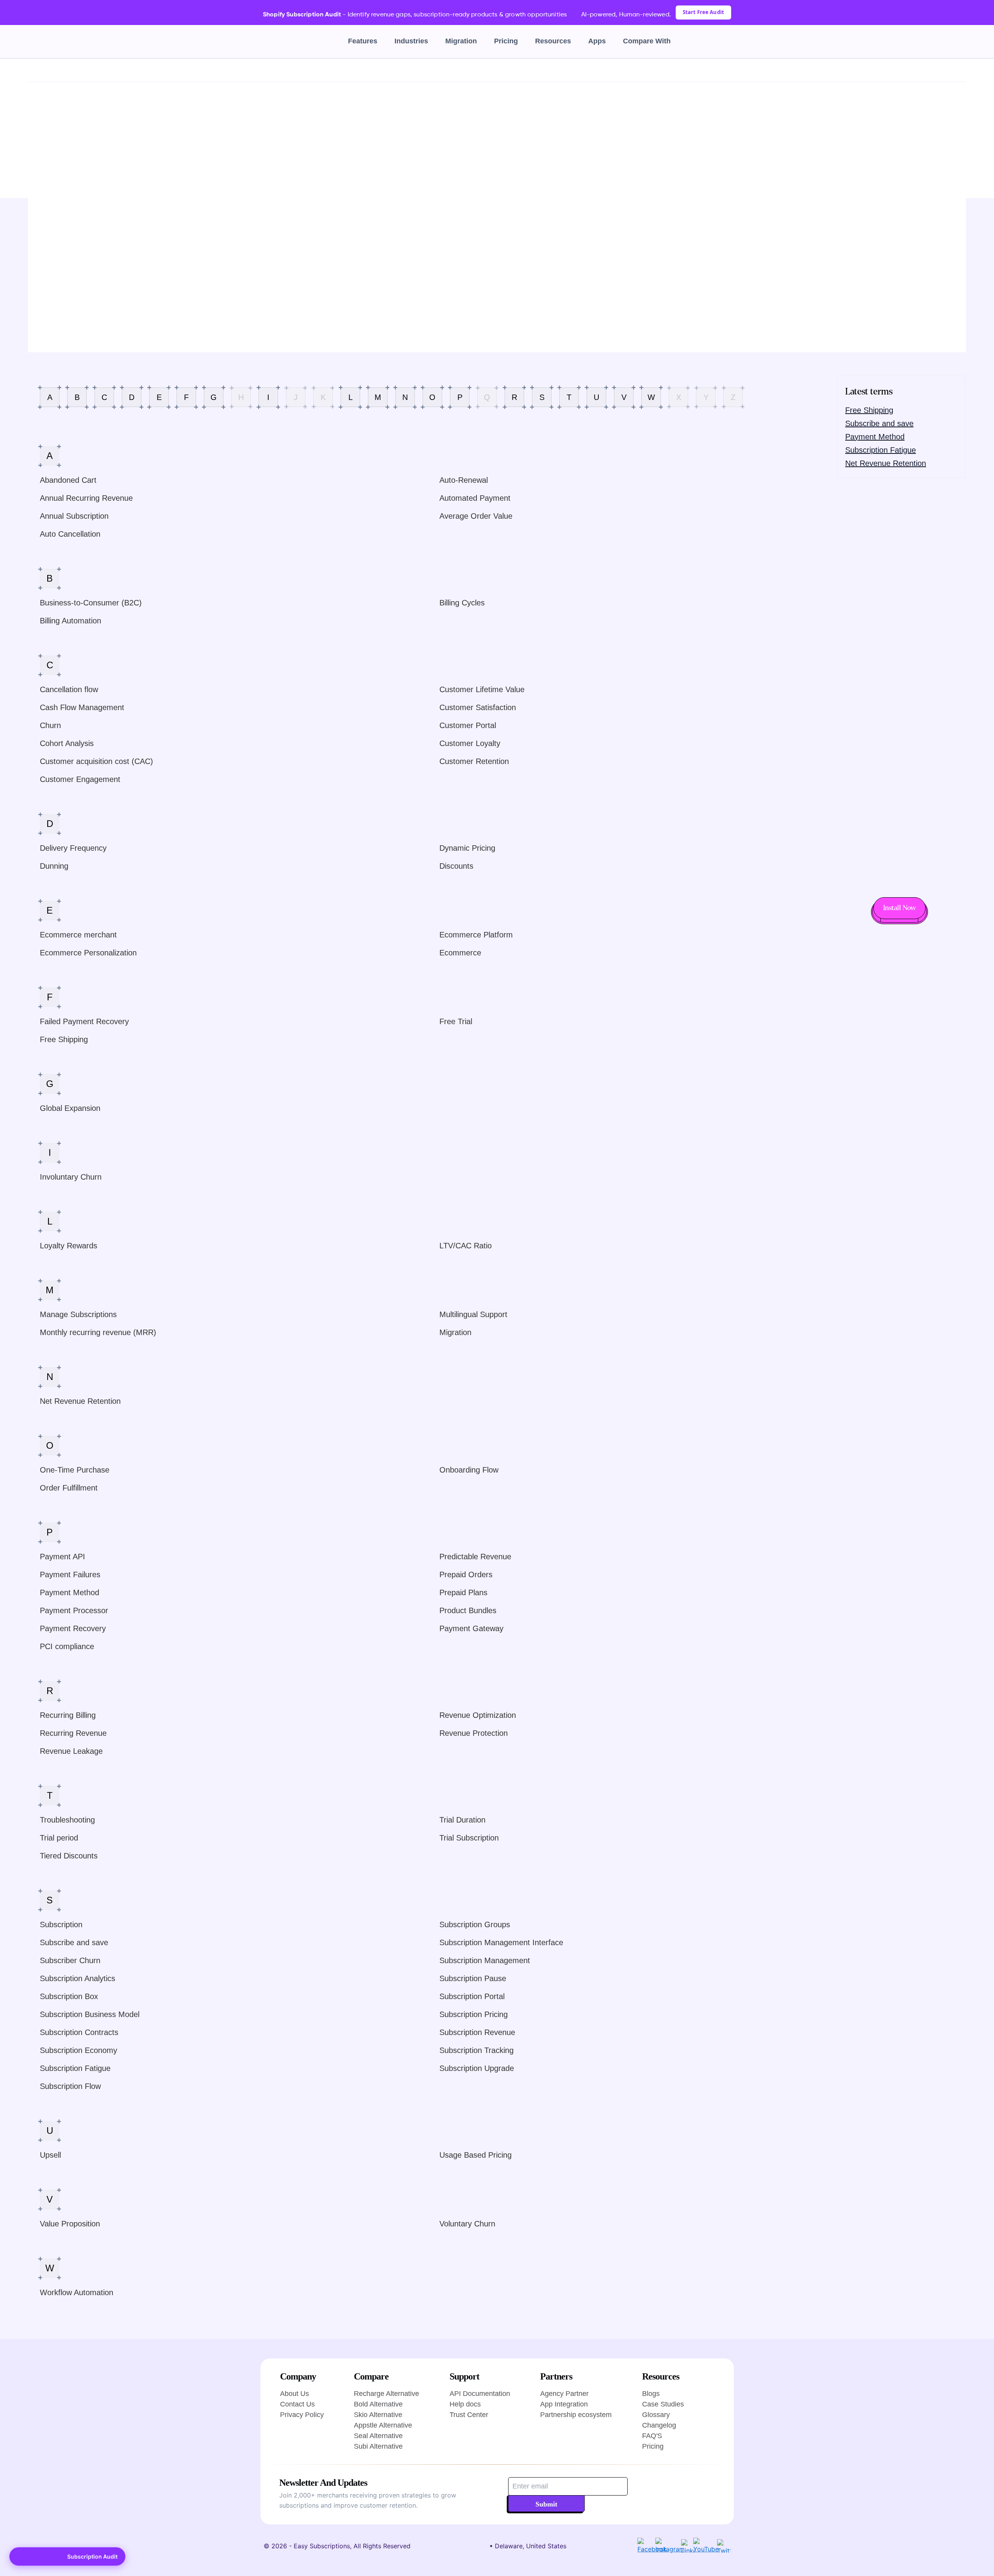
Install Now (899, 908)
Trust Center (469, 2415)
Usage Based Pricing (476, 2155)
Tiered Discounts (69, 1856)
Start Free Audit (703, 12)
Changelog (659, 2425)
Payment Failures (70, 1575)
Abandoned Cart (68, 480)
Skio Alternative (378, 2415)
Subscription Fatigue (75, 2068)
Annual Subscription (74, 516)
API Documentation (480, 2394)
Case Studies (663, 2404)
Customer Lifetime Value (482, 689)
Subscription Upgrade (477, 2068)
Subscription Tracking (476, 2050)
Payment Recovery (73, 1628)
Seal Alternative (378, 2436)
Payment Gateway (471, 1628)
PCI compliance (67, 1646)
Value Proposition (70, 2224)
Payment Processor (74, 1610)
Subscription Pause (473, 1978)
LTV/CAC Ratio (466, 1246)
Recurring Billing (68, 1715)
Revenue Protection (474, 1733)
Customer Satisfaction (478, 707)
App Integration (564, 2404)
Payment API (62, 1557)
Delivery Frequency (73, 848)
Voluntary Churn (467, 2224)
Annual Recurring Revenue (86, 498)
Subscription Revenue (477, 2032)
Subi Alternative (378, 2446)
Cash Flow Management (82, 707)
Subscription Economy (79, 2050)
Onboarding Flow (469, 1470)
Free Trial (456, 1021)
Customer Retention (474, 761)
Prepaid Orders (466, 1575)
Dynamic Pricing (467, 848)
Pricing (506, 41)
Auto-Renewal (464, 480)
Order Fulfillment (69, 1488)
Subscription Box (69, 1996)
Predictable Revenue (475, 1557)
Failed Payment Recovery (84, 1021)
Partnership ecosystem (576, 2415)
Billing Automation (70, 621)
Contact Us (297, 2404)
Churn (50, 725)
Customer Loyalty (470, 743)
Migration (461, 41)
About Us (294, 2394)
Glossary (57, 70)
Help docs (465, 2404)
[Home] (32, 70)
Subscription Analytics (78, 1978)
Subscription (61, 1924)
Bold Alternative (378, 2404)
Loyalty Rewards (69, 1246)
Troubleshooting (67, 1820)
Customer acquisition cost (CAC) (96, 761)
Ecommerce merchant (78, 935)
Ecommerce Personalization (88, 953)
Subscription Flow (70, 2086)
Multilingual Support (473, 1314)
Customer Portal (468, 725)
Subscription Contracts (79, 2032)
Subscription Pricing (474, 2014)
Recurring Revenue (73, 1733)
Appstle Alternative (383, 2425)
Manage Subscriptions (78, 1314)
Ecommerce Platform (476, 935)
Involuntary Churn (71, 1177)
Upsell (50, 2155)
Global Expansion (70, 1108)
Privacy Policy (302, 2415)
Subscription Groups (475, 1924)
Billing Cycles (462, 603)
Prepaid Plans (463, 1592)
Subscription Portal (472, 1996)
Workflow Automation (77, 2292)
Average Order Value (476, 516)
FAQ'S (652, 2436)
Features (363, 41)
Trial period (59, 1838)
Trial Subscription (469, 1838)
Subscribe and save (74, 1942)
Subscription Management (485, 1960)
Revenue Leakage (71, 1751)
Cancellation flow (69, 689)
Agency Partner (564, 2394)
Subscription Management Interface (501, 1942)
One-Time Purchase (75, 1470)
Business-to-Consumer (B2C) (91, 603)
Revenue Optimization (478, 1715)
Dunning (54, 866)
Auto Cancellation (70, 534)
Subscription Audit (92, 2556)
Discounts (456, 866)
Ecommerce (460, 953)
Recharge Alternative (386, 2394)
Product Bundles (468, 1610)
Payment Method (70, 1592)
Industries (411, 41)
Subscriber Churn (70, 1960)
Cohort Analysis (67, 743)
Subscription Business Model (90, 2014)
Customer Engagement (80, 779)
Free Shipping (64, 1039)
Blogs (651, 2394)
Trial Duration (462, 1820)
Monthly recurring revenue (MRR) (98, 1332)
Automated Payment (475, 498)
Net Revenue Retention (80, 1401)
